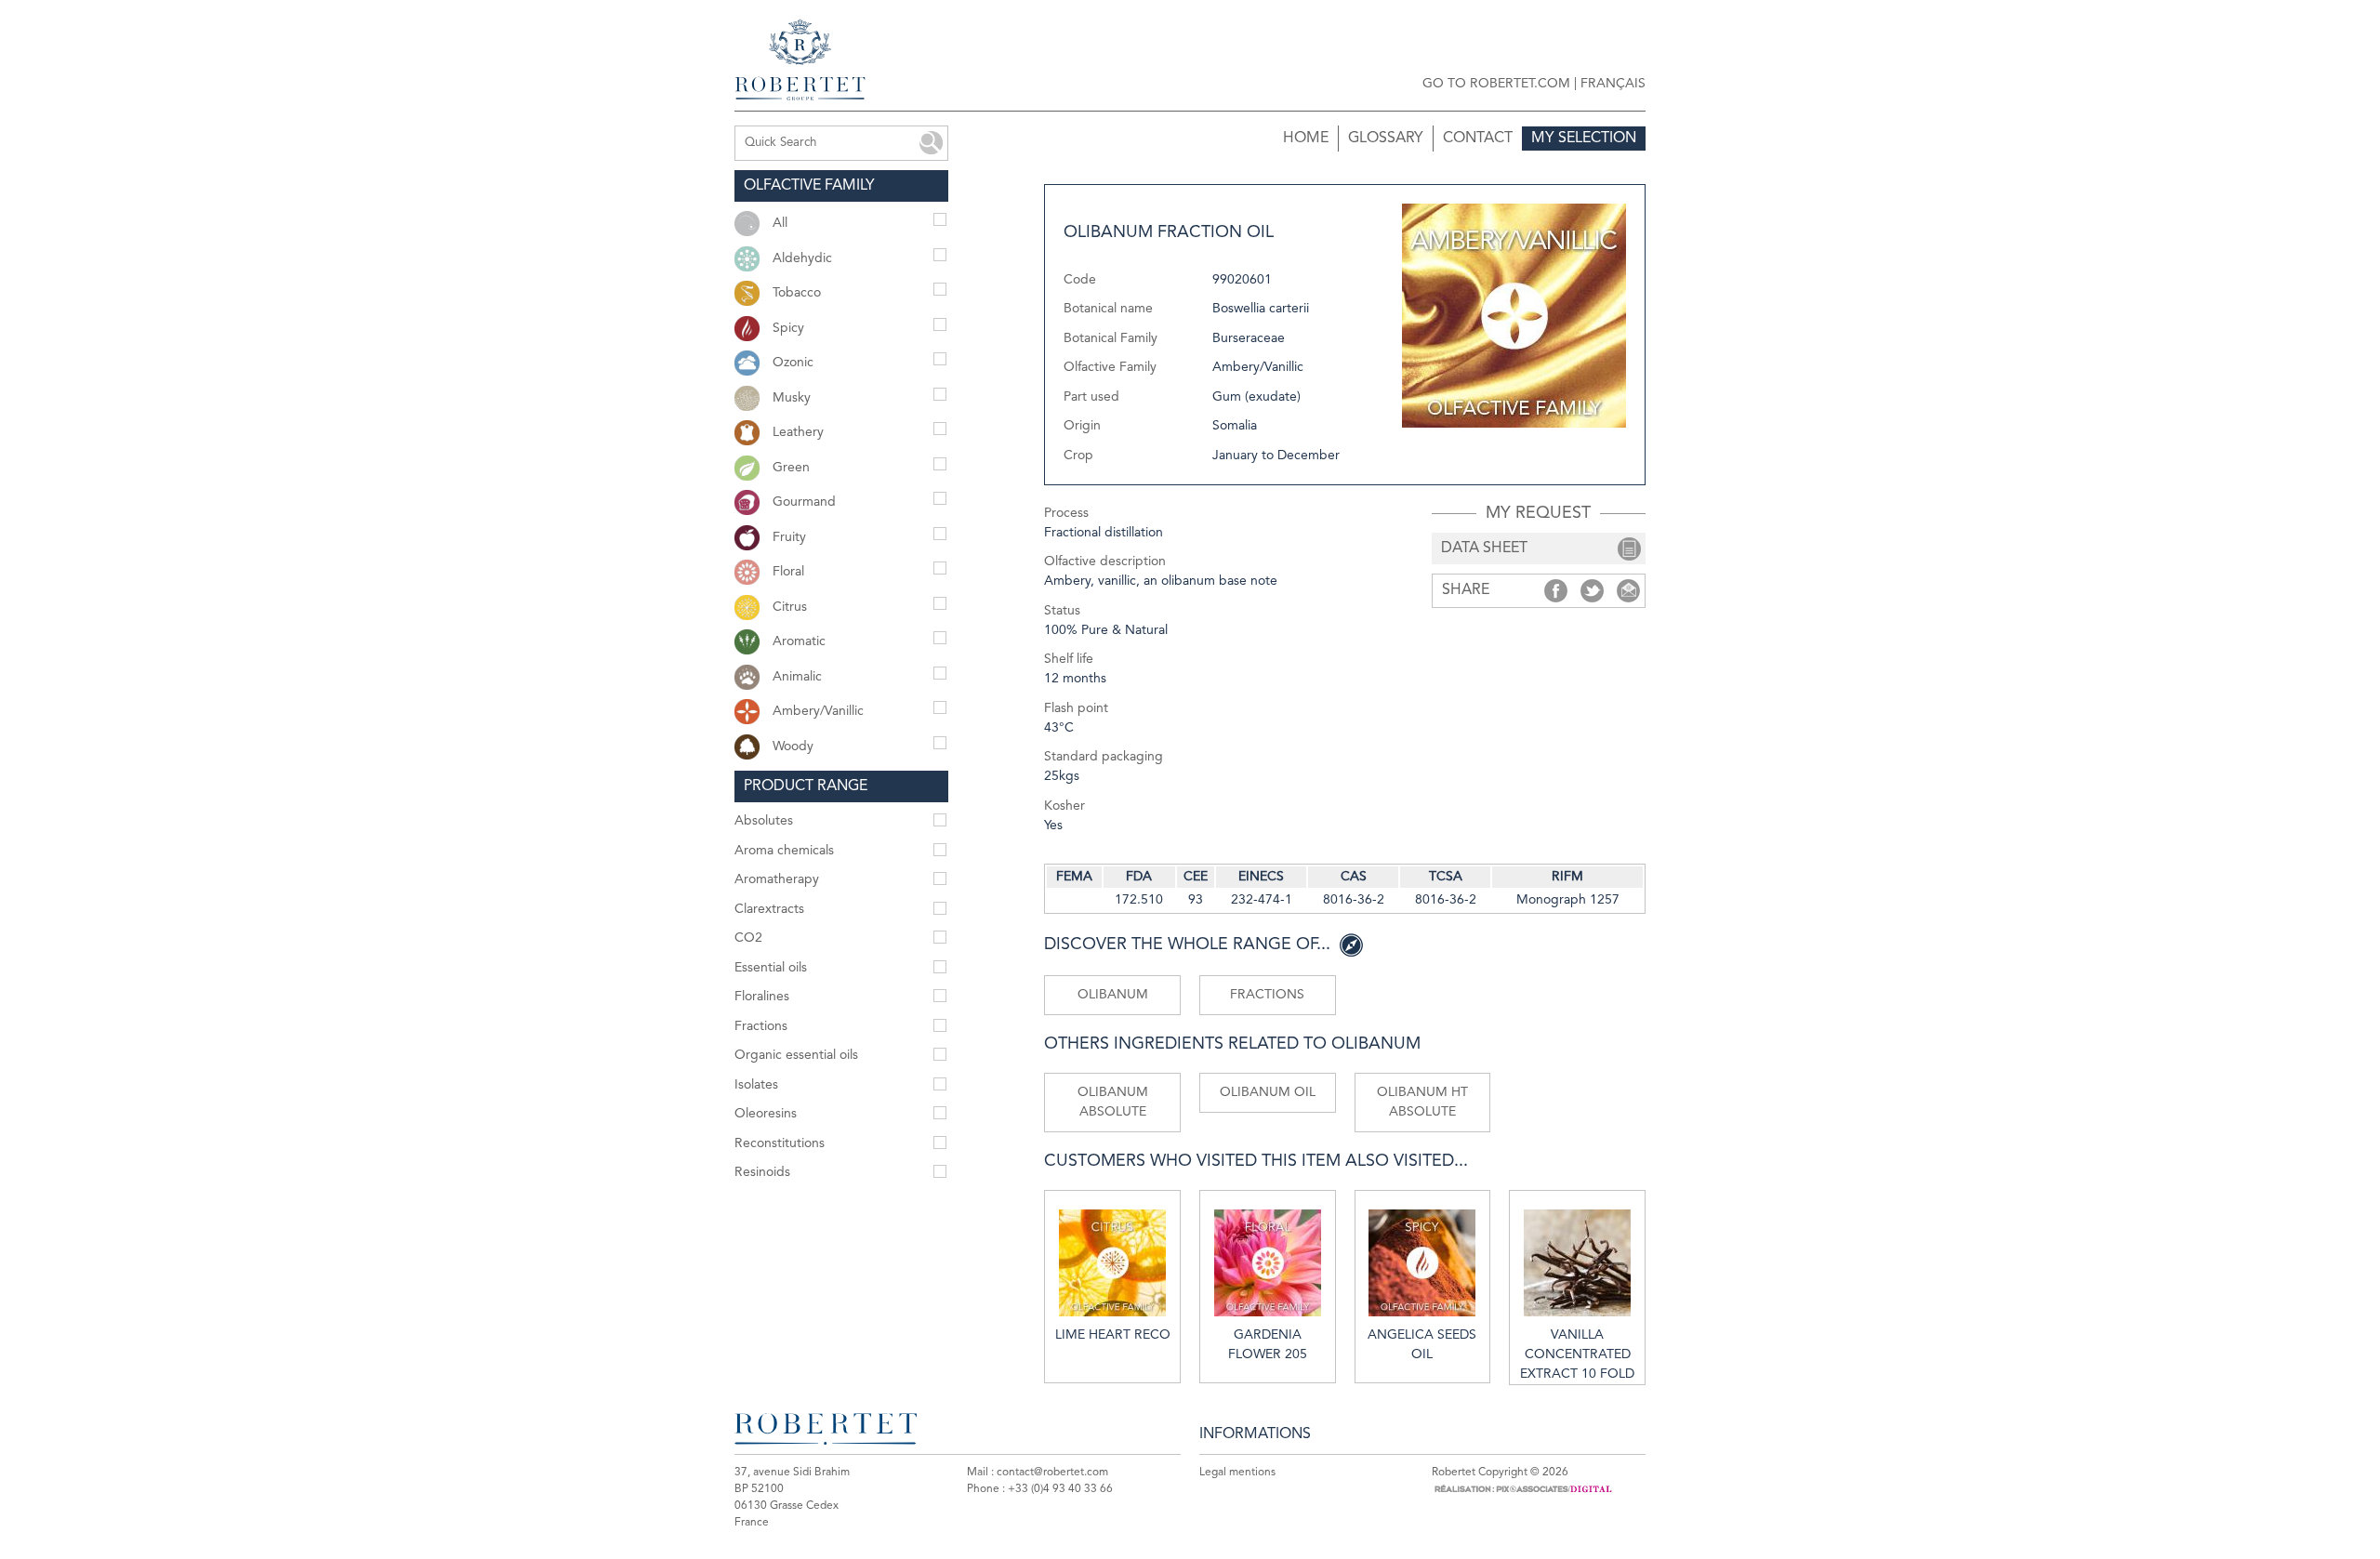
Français (1613, 84)
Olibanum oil (1268, 1092)
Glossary (1386, 139)
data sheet (1484, 548)
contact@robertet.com (1052, 1473)
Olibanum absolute (1113, 1102)
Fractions (1267, 995)
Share (1556, 591)
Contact (1478, 139)
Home (1306, 139)
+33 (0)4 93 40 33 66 (1060, 1489)
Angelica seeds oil (1422, 1345)
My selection (1584, 139)
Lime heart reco (1113, 1335)
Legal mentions (1237, 1473)
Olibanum (1113, 995)
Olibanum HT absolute (1422, 1102)
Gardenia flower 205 (1268, 1345)
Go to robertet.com (1496, 84)
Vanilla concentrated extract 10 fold (1577, 1354)
